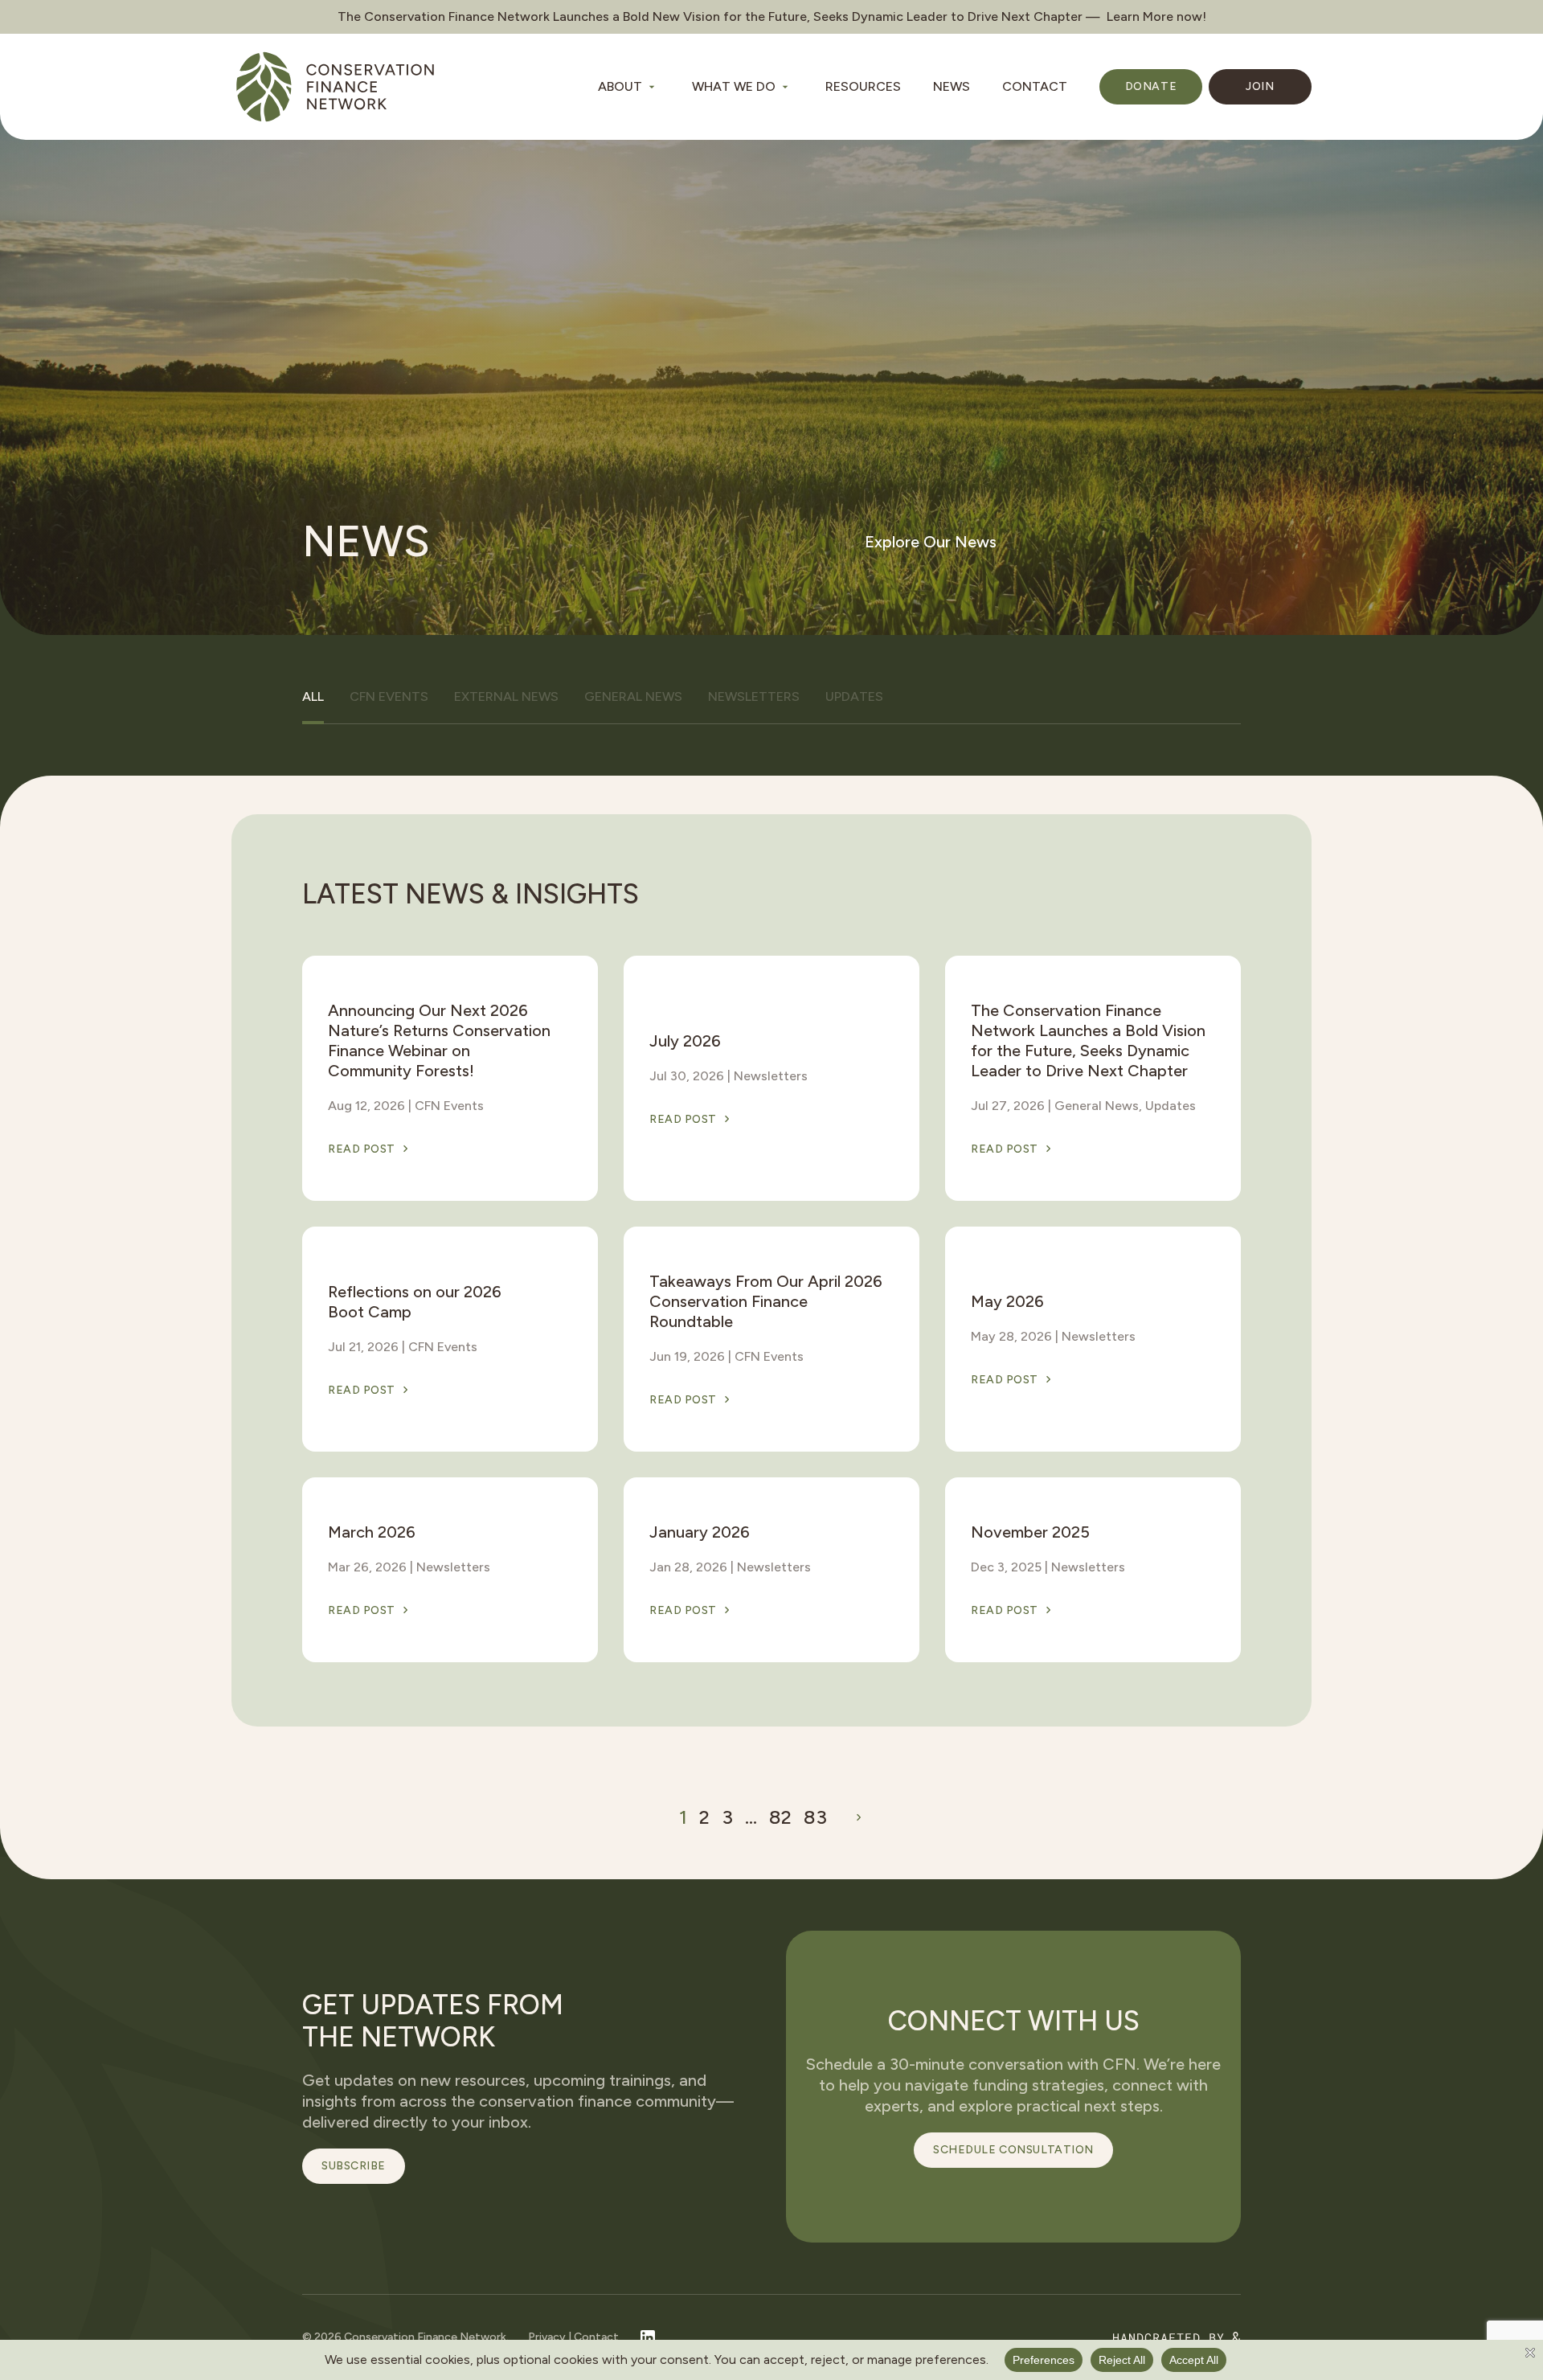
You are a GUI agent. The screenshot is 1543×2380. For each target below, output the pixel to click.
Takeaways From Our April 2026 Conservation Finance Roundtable (766, 1301)
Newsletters (754, 696)
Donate (1151, 86)
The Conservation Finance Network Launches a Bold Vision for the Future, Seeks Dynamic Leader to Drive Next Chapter (1088, 1040)
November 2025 (1030, 1532)
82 (780, 1817)
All (313, 696)
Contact (1035, 86)
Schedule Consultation (1013, 2150)
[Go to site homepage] (335, 87)
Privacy (547, 2337)
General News (633, 696)
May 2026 (1007, 1301)
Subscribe (354, 2166)
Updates (854, 696)
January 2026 (700, 1532)
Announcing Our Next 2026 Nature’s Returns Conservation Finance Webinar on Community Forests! (439, 1040)
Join (1260, 86)
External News (506, 696)
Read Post (362, 1149)
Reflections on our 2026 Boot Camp (415, 1302)
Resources (863, 86)
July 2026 (685, 1041)
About (620, 86)
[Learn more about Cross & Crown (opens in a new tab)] (1177, 2338)
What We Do (734, 86)
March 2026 (372, 1532)
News (952, 86)
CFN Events (389, 696)
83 (815, 1817)
